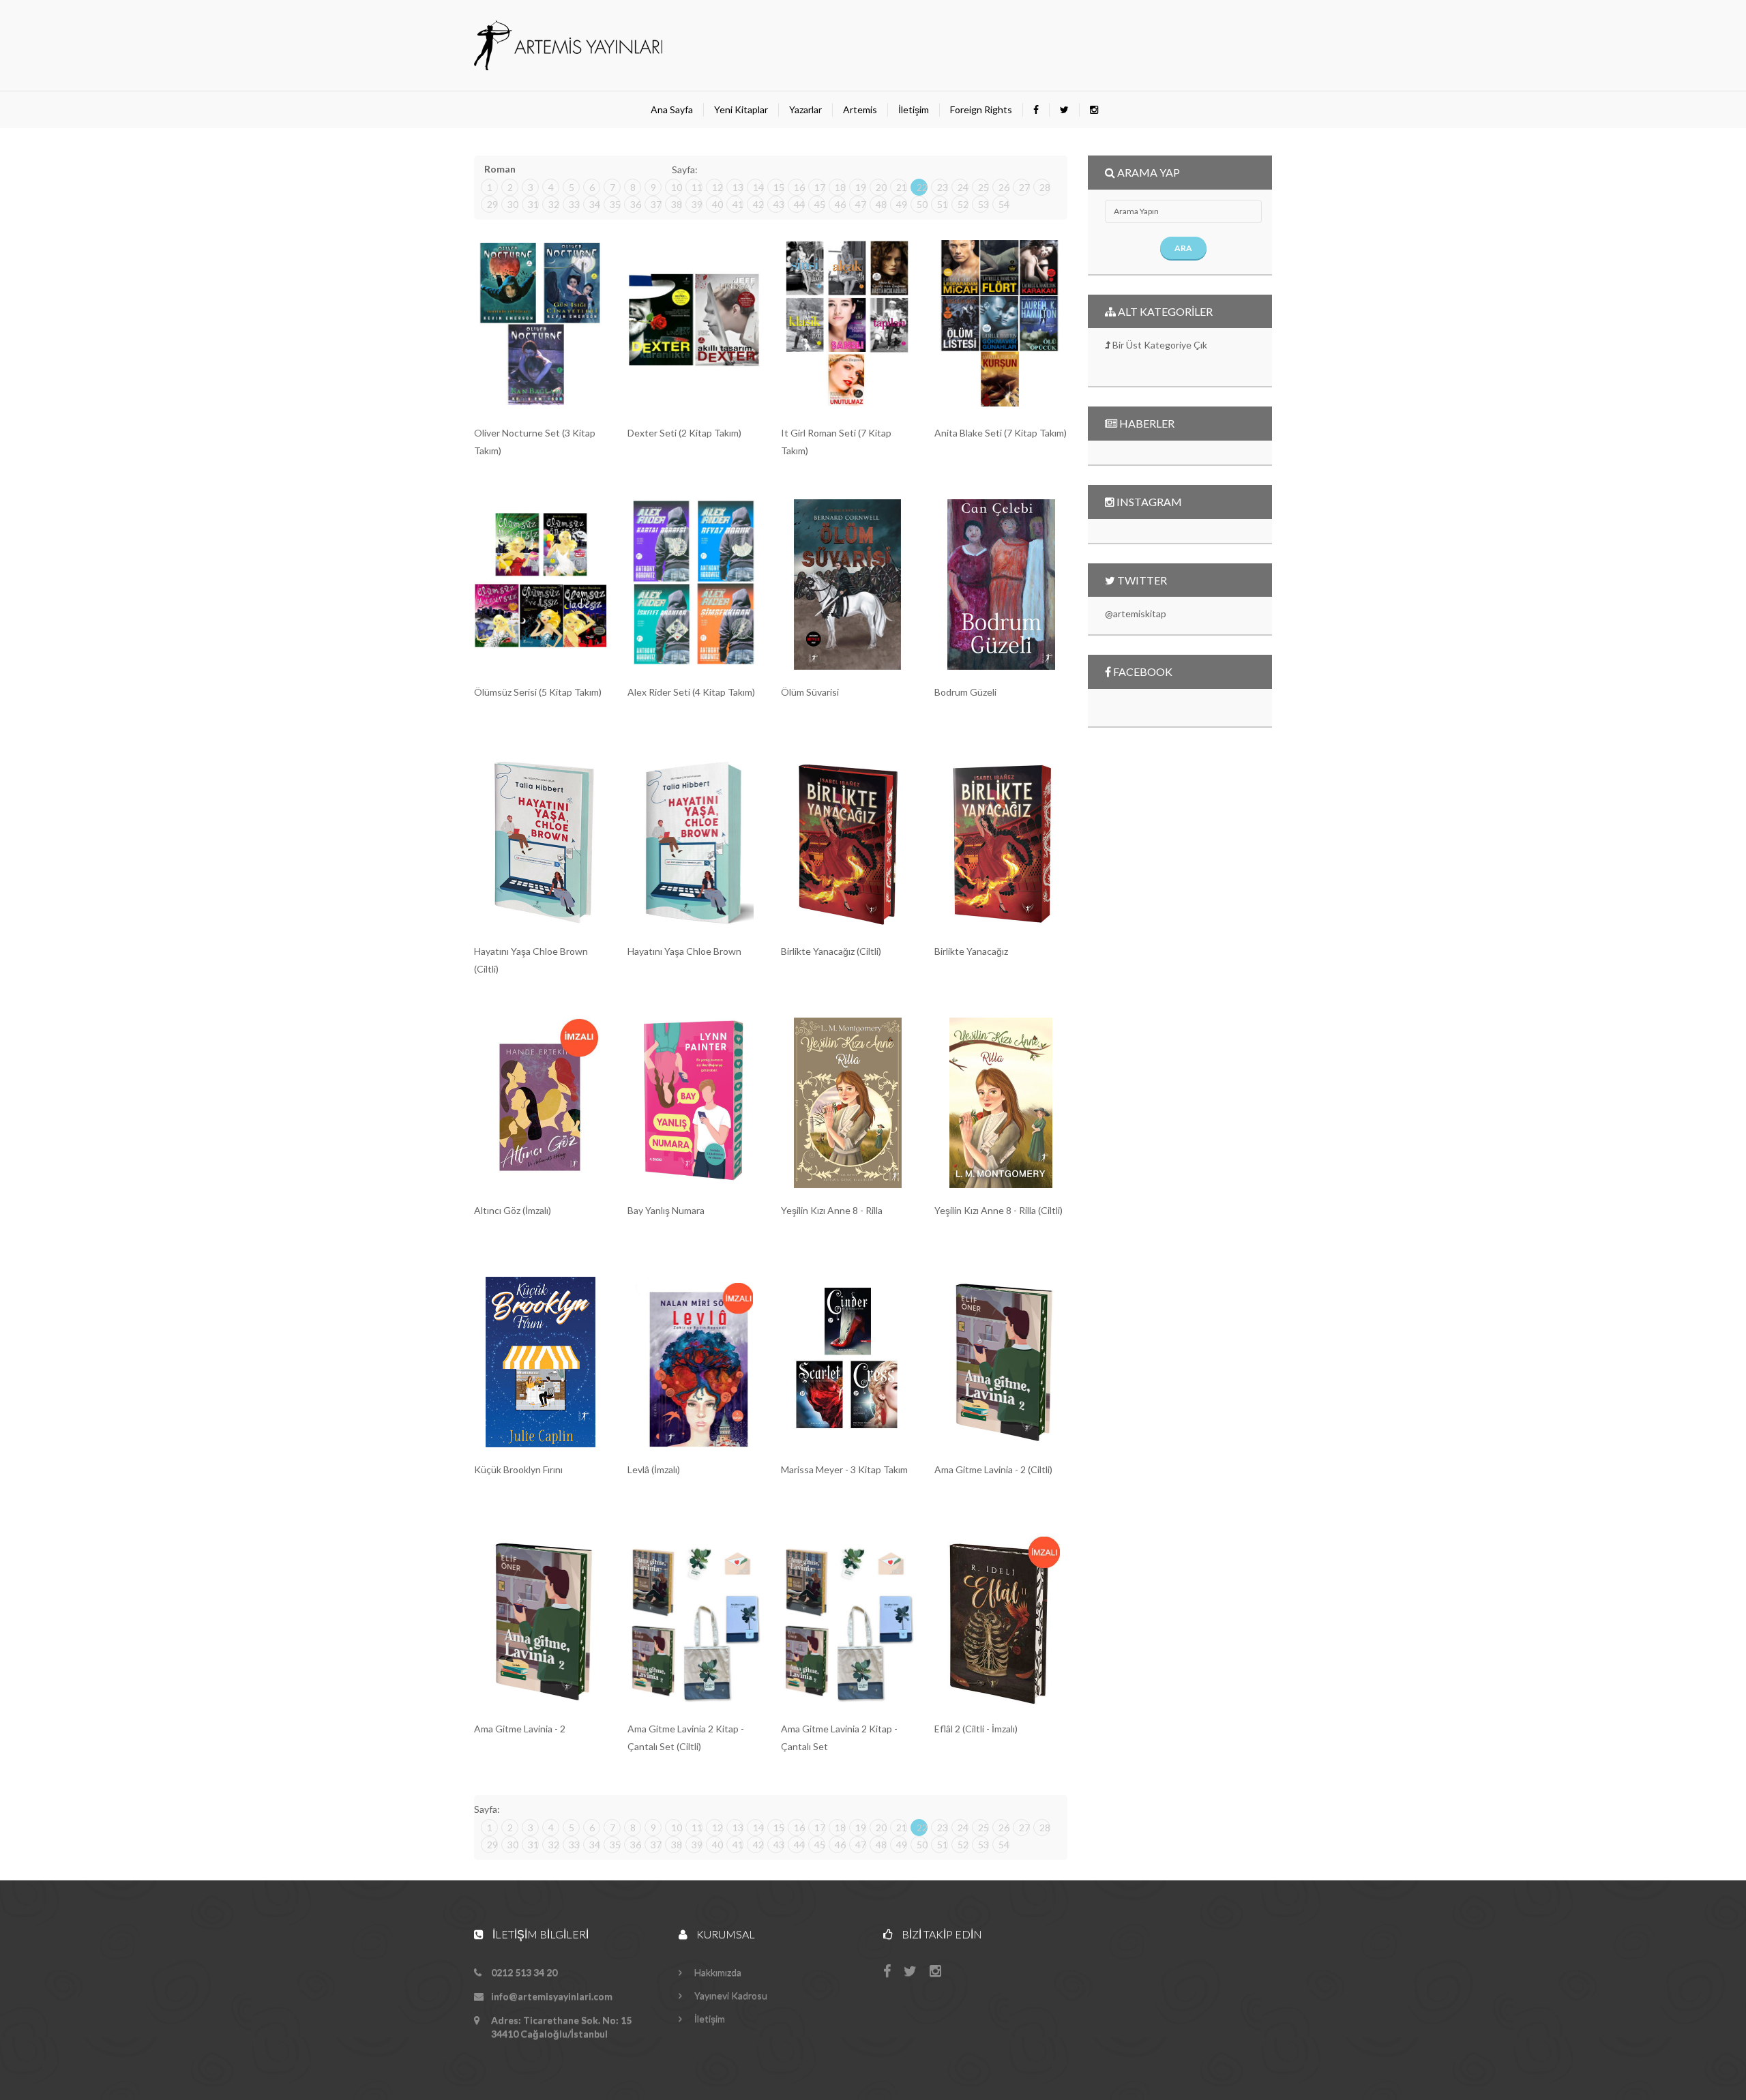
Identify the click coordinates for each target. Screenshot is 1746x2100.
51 (943, 204)
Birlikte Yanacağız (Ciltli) (831, 951)
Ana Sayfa (672, 109)
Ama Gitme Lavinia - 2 (520, 1729)
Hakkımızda (717, 1972)
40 (717, 204)
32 (554, 204)
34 (595, 204)
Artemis (860, 109)
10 (677, 187)
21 (902, 187)
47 (861, 204)
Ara (1183, 248)
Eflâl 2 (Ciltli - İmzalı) (976, 1729)
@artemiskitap (1136, 613)
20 (881, 187)
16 (799, 187)
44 (799, 204)
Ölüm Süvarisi (810, 692)
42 (758, 204)
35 (615, 204)
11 (697, 187)
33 (574, 204)
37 (656, 204)
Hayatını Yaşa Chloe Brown (684, 951)
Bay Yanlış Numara (666, 1210)
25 (983, 187)
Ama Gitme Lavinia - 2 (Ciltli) (993, 1469)
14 (758, 187)
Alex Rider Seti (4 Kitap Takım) (691, 692)
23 (943, 187)
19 (861, 187)
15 (779, 187)
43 (779, 204)
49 (902, 204)
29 (492, 204)
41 (738, 204)
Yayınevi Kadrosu (730, 1995)
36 (636, 204)
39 (697, 204)
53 (983, 204)
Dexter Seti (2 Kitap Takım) (684, 433)
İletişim (914, 109)
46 (840, 204)
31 (533, 204)
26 (1004, 187)
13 (738, 187)
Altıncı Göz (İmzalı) (513, 1210)
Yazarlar (805, 109)
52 (963, 204)
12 (717, 187)
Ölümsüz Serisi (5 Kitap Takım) (538, 692)
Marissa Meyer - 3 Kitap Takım (844, 1469)
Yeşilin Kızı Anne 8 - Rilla (832, 1210)
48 (881, 204)
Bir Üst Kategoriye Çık (1159, 345)
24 (963, 187)
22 (922, 187)
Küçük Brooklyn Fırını (518, 1469)
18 (840, 187)
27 (1024, 187)
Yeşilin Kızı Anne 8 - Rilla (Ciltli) (998, 1210)
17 (820, 187)
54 (1004, 204)
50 (922, 204)
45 (820, 204)
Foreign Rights (981, 109)
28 (1045, 187)
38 (677, 204)
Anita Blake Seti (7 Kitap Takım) (1001, 433)
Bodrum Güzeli (965, 692)
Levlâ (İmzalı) (654, 1469)
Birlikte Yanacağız (971, 951)
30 (513, 204)
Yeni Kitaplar (741, 109)
